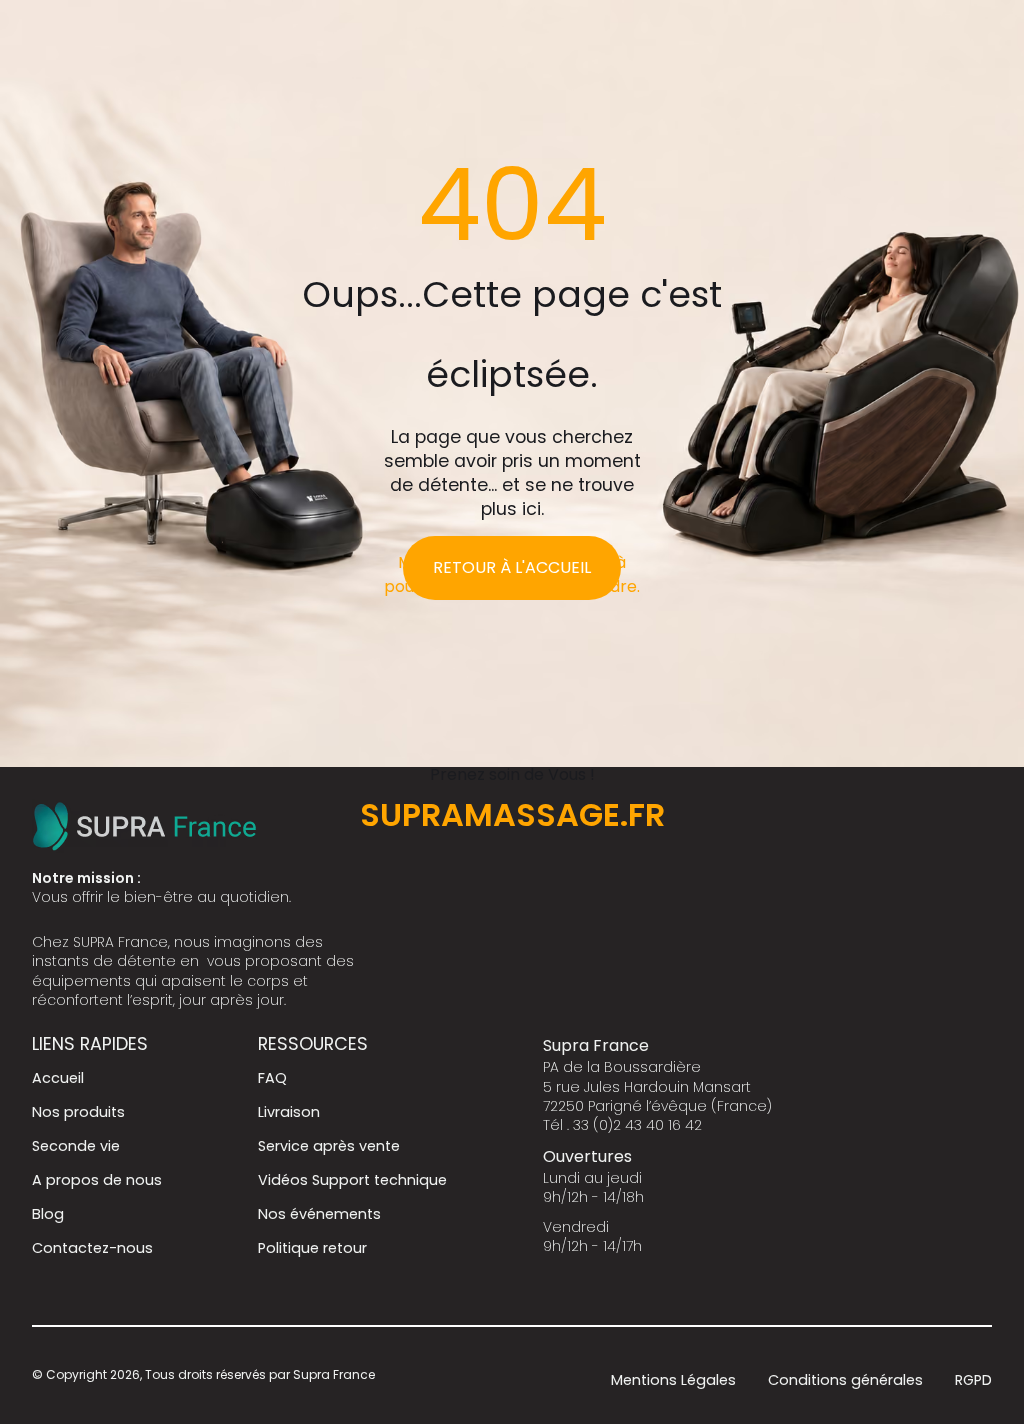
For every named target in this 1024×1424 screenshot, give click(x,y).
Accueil (58, 1078)
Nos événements (319, 1214)
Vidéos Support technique (352, 1180)
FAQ (272, 1078)
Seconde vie (76, 1146)
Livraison (289, 1112)
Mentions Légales (673, 1380)
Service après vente (329, 1146)
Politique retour (312, 1248)
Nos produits (78, 1112)
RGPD (973, 1380)
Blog (48, 1214)
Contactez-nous (92, 1248)
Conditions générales (845, 1380)
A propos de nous (97, 1180)
